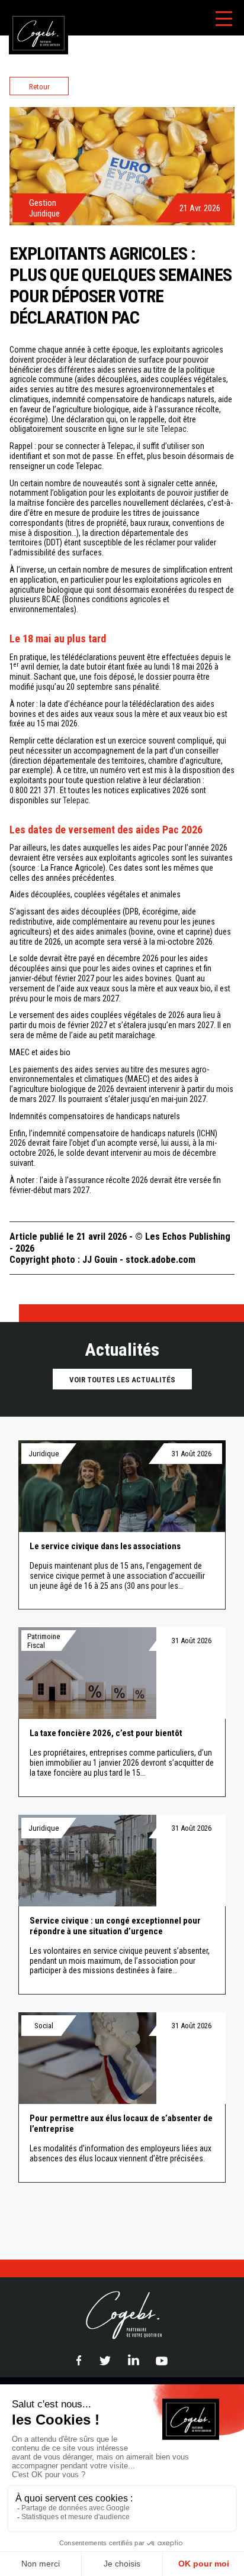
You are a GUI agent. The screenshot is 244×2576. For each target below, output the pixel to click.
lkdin (133, 2360)
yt (162, 2360)
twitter (105, 2361)
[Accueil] (34, 6)
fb (79, 2360)
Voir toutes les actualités (122, 1380)
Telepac (76, 800)
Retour (39, 87)
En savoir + (122, 1525)
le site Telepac (163, 429)
